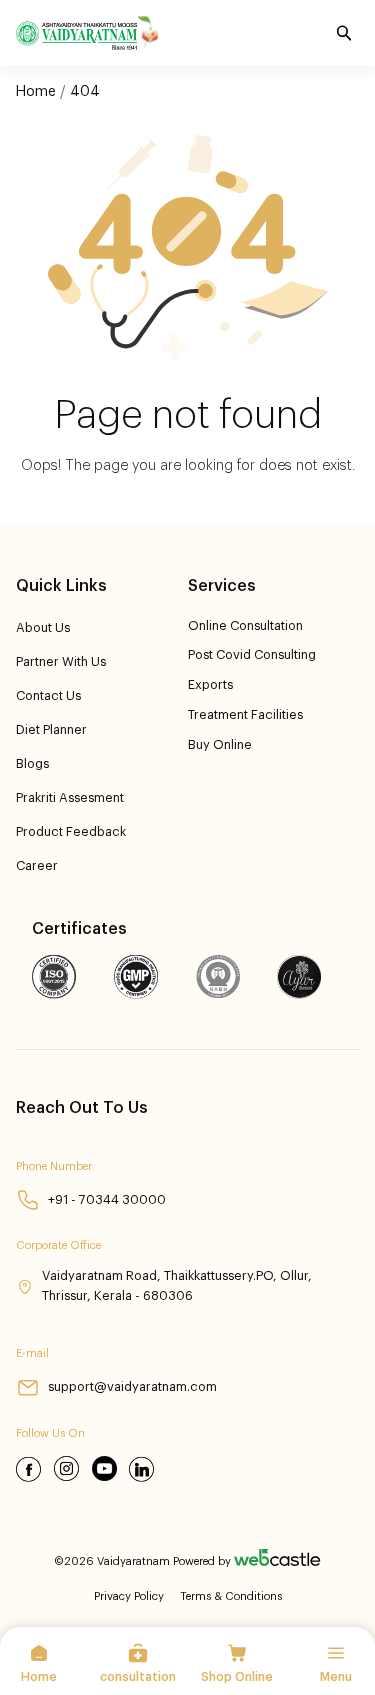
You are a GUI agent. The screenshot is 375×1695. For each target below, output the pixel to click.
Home (36, 92)
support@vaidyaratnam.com (132, 1387)
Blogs (32, 764)
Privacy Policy (129, 1596)
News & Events (71, 130)
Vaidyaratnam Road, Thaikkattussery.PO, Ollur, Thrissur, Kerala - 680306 (177, 1285)
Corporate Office (58, 1245)
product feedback (71, 832)
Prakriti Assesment (70, 798)
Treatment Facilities (245, 715)
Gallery (41, 164)
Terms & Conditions (231, 1596)
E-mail (32, 1353)
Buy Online (220, 745)
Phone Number (54, 1166)
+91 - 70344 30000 (107, 1200)
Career (37, 866)
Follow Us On (50, 1433)
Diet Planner (51, 730)
